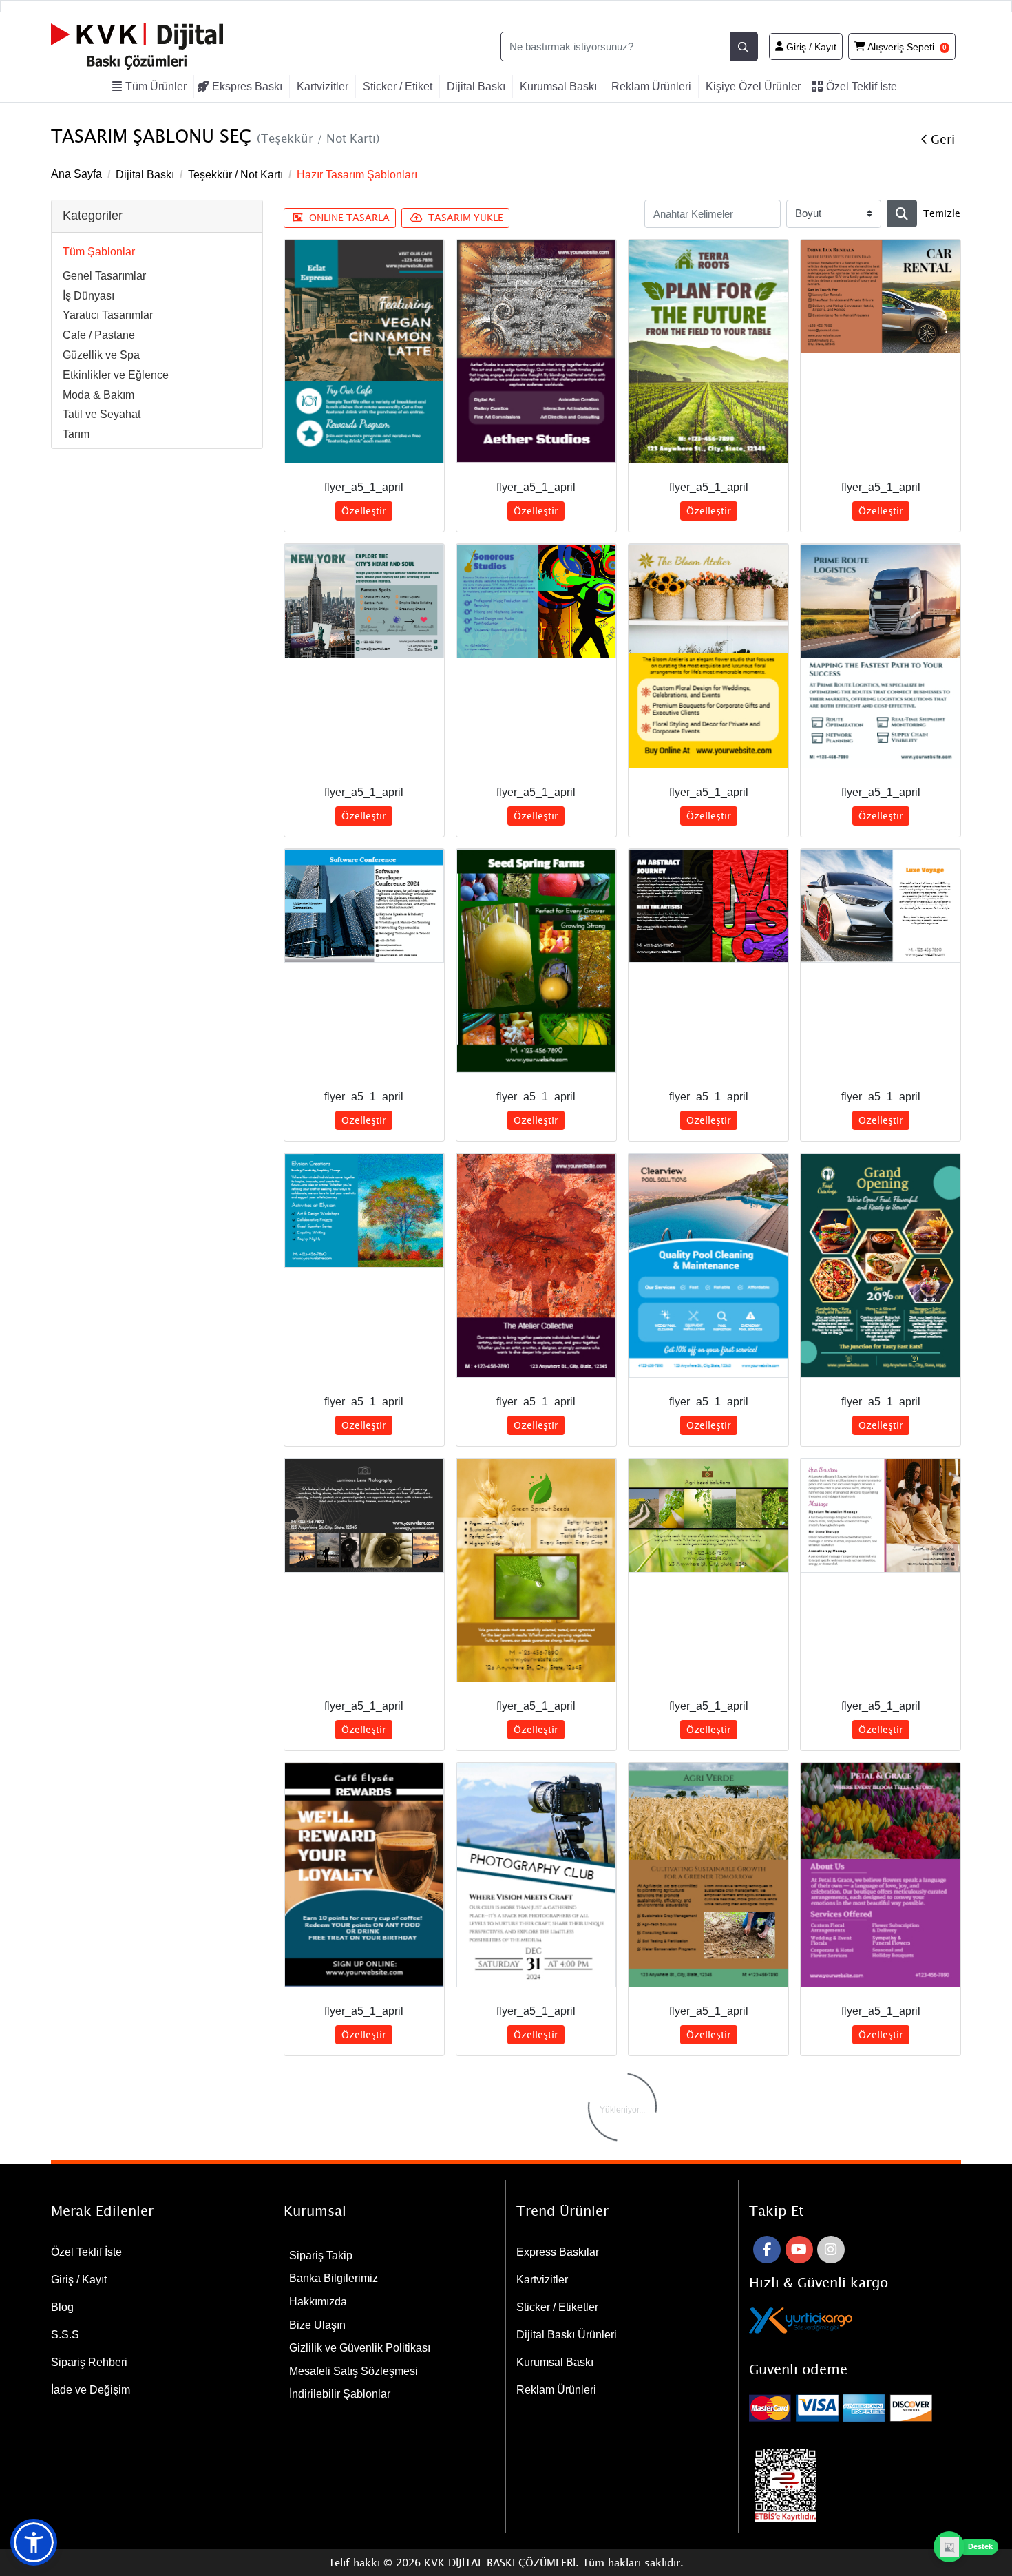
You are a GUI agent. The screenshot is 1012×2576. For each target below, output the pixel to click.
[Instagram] (831, 2250)
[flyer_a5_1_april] (364, 352)
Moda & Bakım (98, 395)
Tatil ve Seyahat (102, 414)
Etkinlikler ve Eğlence (116, 375)
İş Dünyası (88, 296)
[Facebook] (767, 2250)
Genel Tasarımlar (104, 276)
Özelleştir (364, 511)
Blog (62, 2307)
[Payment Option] (855, 2408)
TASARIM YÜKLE (466, 217)
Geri (943, 139)
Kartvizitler (542, 2280)
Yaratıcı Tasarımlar (108, 315)
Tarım (76, 434)
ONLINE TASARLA (349, 217)
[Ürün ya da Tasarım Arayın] (902, 213)
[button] (34, 2542)
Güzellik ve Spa (101, 355)
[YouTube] (799, 2250)
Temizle (942, 213)
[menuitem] (151, 87)
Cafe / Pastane (99, 335)
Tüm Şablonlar (99, 252)
